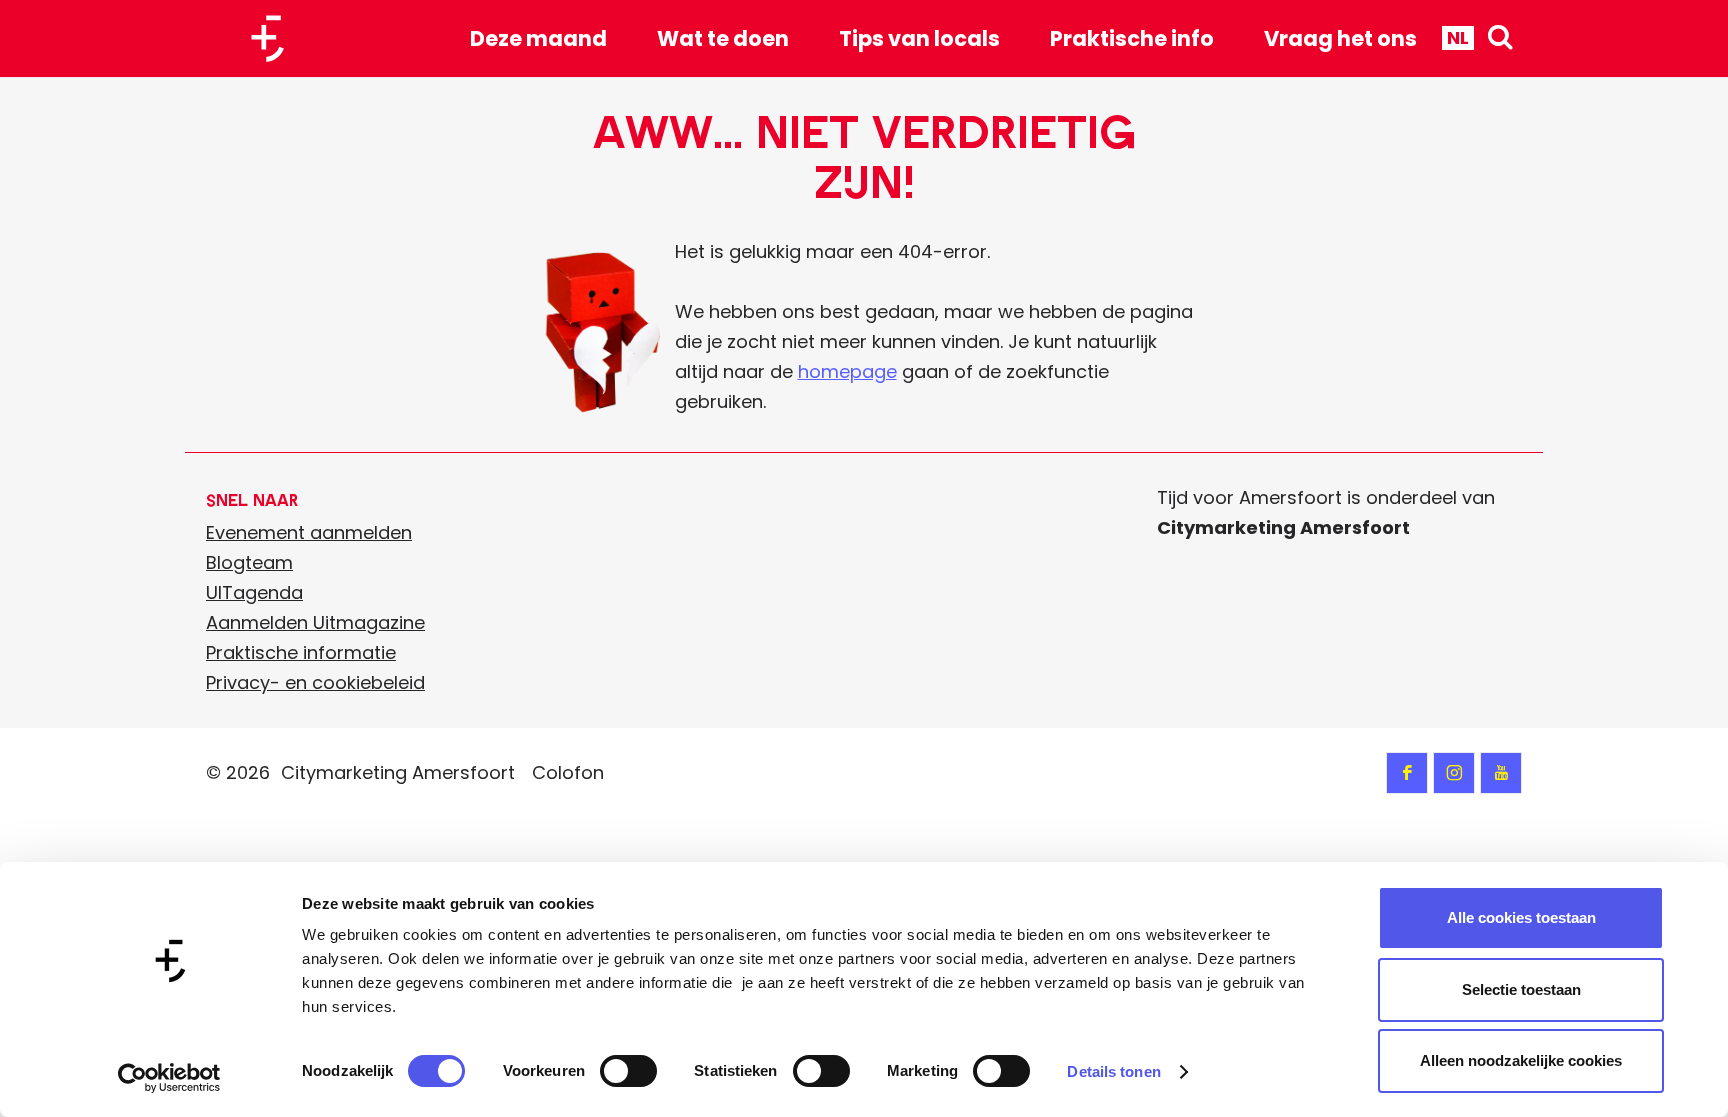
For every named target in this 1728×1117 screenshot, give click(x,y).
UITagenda (254, 592)
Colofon (568, 772)
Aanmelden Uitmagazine (315, 622)
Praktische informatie (301, 652)
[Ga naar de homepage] (275, 38)
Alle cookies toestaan (1521, 917)
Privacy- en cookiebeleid (315, 682)
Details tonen (1113, 1071)
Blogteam (249, 562)
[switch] (628, 1071)
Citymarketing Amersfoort (398, 772)
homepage (847, 371)
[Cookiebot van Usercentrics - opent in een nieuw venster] (169, 1078)
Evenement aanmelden (309, 532)
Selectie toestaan (1521, 989)
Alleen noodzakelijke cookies (1521, 1060)
